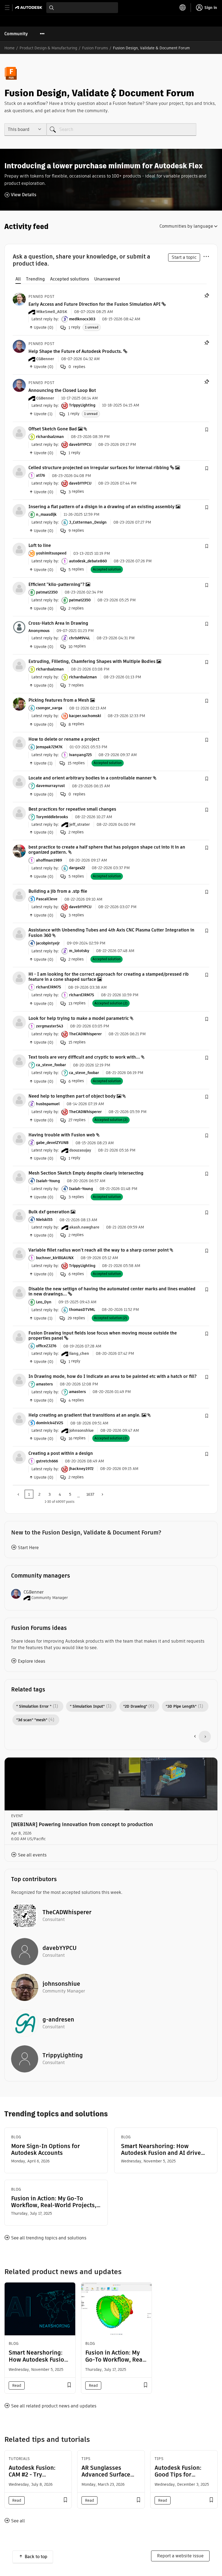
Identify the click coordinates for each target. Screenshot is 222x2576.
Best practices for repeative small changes (72, 809)
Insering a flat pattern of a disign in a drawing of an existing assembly (102, 507)
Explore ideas (32, 1661)
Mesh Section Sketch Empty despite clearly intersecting (86, 1173)
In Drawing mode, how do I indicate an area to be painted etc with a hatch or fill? (112, 1376)
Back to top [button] (36, 2557)
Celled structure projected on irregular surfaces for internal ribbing (99, 468)
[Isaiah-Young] (19, 1177)
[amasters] (19, 1380)
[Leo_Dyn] (19, 1292)
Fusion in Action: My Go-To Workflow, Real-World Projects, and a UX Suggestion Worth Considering (54, 2202)
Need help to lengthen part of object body (72, 1096)
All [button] (18, 279)
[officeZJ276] (19, 1337)
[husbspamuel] (19, 1100)
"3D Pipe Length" (181, 1706)
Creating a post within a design (61, 1453)
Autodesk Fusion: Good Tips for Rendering (178, 2475)
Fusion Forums (95, 48)
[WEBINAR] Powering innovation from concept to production (82, 1824)
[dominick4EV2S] (19, 1419)
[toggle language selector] (183, 8)
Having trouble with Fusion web (62, 1135)
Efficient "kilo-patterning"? (56, 584)
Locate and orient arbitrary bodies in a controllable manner (90, 778)
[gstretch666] (19, 1457)
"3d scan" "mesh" (32, 1720)
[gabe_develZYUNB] (19, 1138)
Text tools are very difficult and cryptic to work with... (84, 1057)
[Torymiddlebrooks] (19, 813)
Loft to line (40, 545)
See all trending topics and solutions (49, 2238)
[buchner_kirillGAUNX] (19, 1254)
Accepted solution (107, 569)
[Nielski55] (19, 1215)
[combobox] (82, 8)
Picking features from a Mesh (59, 700)
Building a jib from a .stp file (58, 891)
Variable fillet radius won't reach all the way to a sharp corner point (99, 1250)
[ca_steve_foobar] (19, 1061)
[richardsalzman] (19, 432)
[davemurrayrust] (19, 781)
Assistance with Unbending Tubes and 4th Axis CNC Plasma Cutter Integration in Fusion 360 (111, 933)
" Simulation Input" (87, 1706)
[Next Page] (102, 1494)
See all (18, 2521)
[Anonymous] (19, 627)
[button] (207, 430)
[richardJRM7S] (19, 978)
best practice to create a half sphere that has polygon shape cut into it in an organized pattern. (107, 850)
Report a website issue (180, 2556)
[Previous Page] (19, 1494)
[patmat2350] (19, 588)
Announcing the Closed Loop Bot (62, 390)
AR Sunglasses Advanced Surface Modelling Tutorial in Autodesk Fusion (110, 2478)
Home (9, 48)
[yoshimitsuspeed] (19, 549)
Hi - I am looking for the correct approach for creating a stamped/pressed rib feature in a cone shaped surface (109, 977)
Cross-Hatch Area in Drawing (58, 623)
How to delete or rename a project (64, 739)
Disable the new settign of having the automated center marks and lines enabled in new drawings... (112, 1291)
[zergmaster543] (19, 1022)
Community (16, 34)
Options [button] (206, 256)
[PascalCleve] (19, 895)
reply (74, 327)
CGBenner (34, 1592)
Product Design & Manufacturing (48, 48)
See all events (32, 1855)
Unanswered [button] (107, 279)
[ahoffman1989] (19, 851)
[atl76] (19, 471)
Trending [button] (35, 279)
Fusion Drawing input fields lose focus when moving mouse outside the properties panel (103, 1336)
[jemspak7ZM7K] (19, 743)
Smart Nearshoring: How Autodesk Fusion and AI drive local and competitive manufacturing (161, 2149)
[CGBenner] (19, 346)
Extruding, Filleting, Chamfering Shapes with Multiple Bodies (92, 661)
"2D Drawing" (135, 1706)
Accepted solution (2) (111, 1003)
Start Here (28, 1548)
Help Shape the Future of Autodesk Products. (75, 351)
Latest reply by (45, 319)
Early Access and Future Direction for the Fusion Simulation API (94, 304)
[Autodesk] (29, 7)
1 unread (92, 327)
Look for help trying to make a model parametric (79, 1018)
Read (17, 2385)
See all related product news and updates (54, 2406)
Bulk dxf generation (49, 1212)
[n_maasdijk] (19, 510)
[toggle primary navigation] (10, 8)
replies (76, 491)
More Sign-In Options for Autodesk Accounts (45, 2149)
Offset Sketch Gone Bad (53, 429)
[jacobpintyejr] (19, 934)
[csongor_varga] (19, 704)
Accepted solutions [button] (70, 279)
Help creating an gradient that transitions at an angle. (84, 1415)
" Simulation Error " (34, 1706)
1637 (90, 1494)
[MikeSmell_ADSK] (19, 299)
